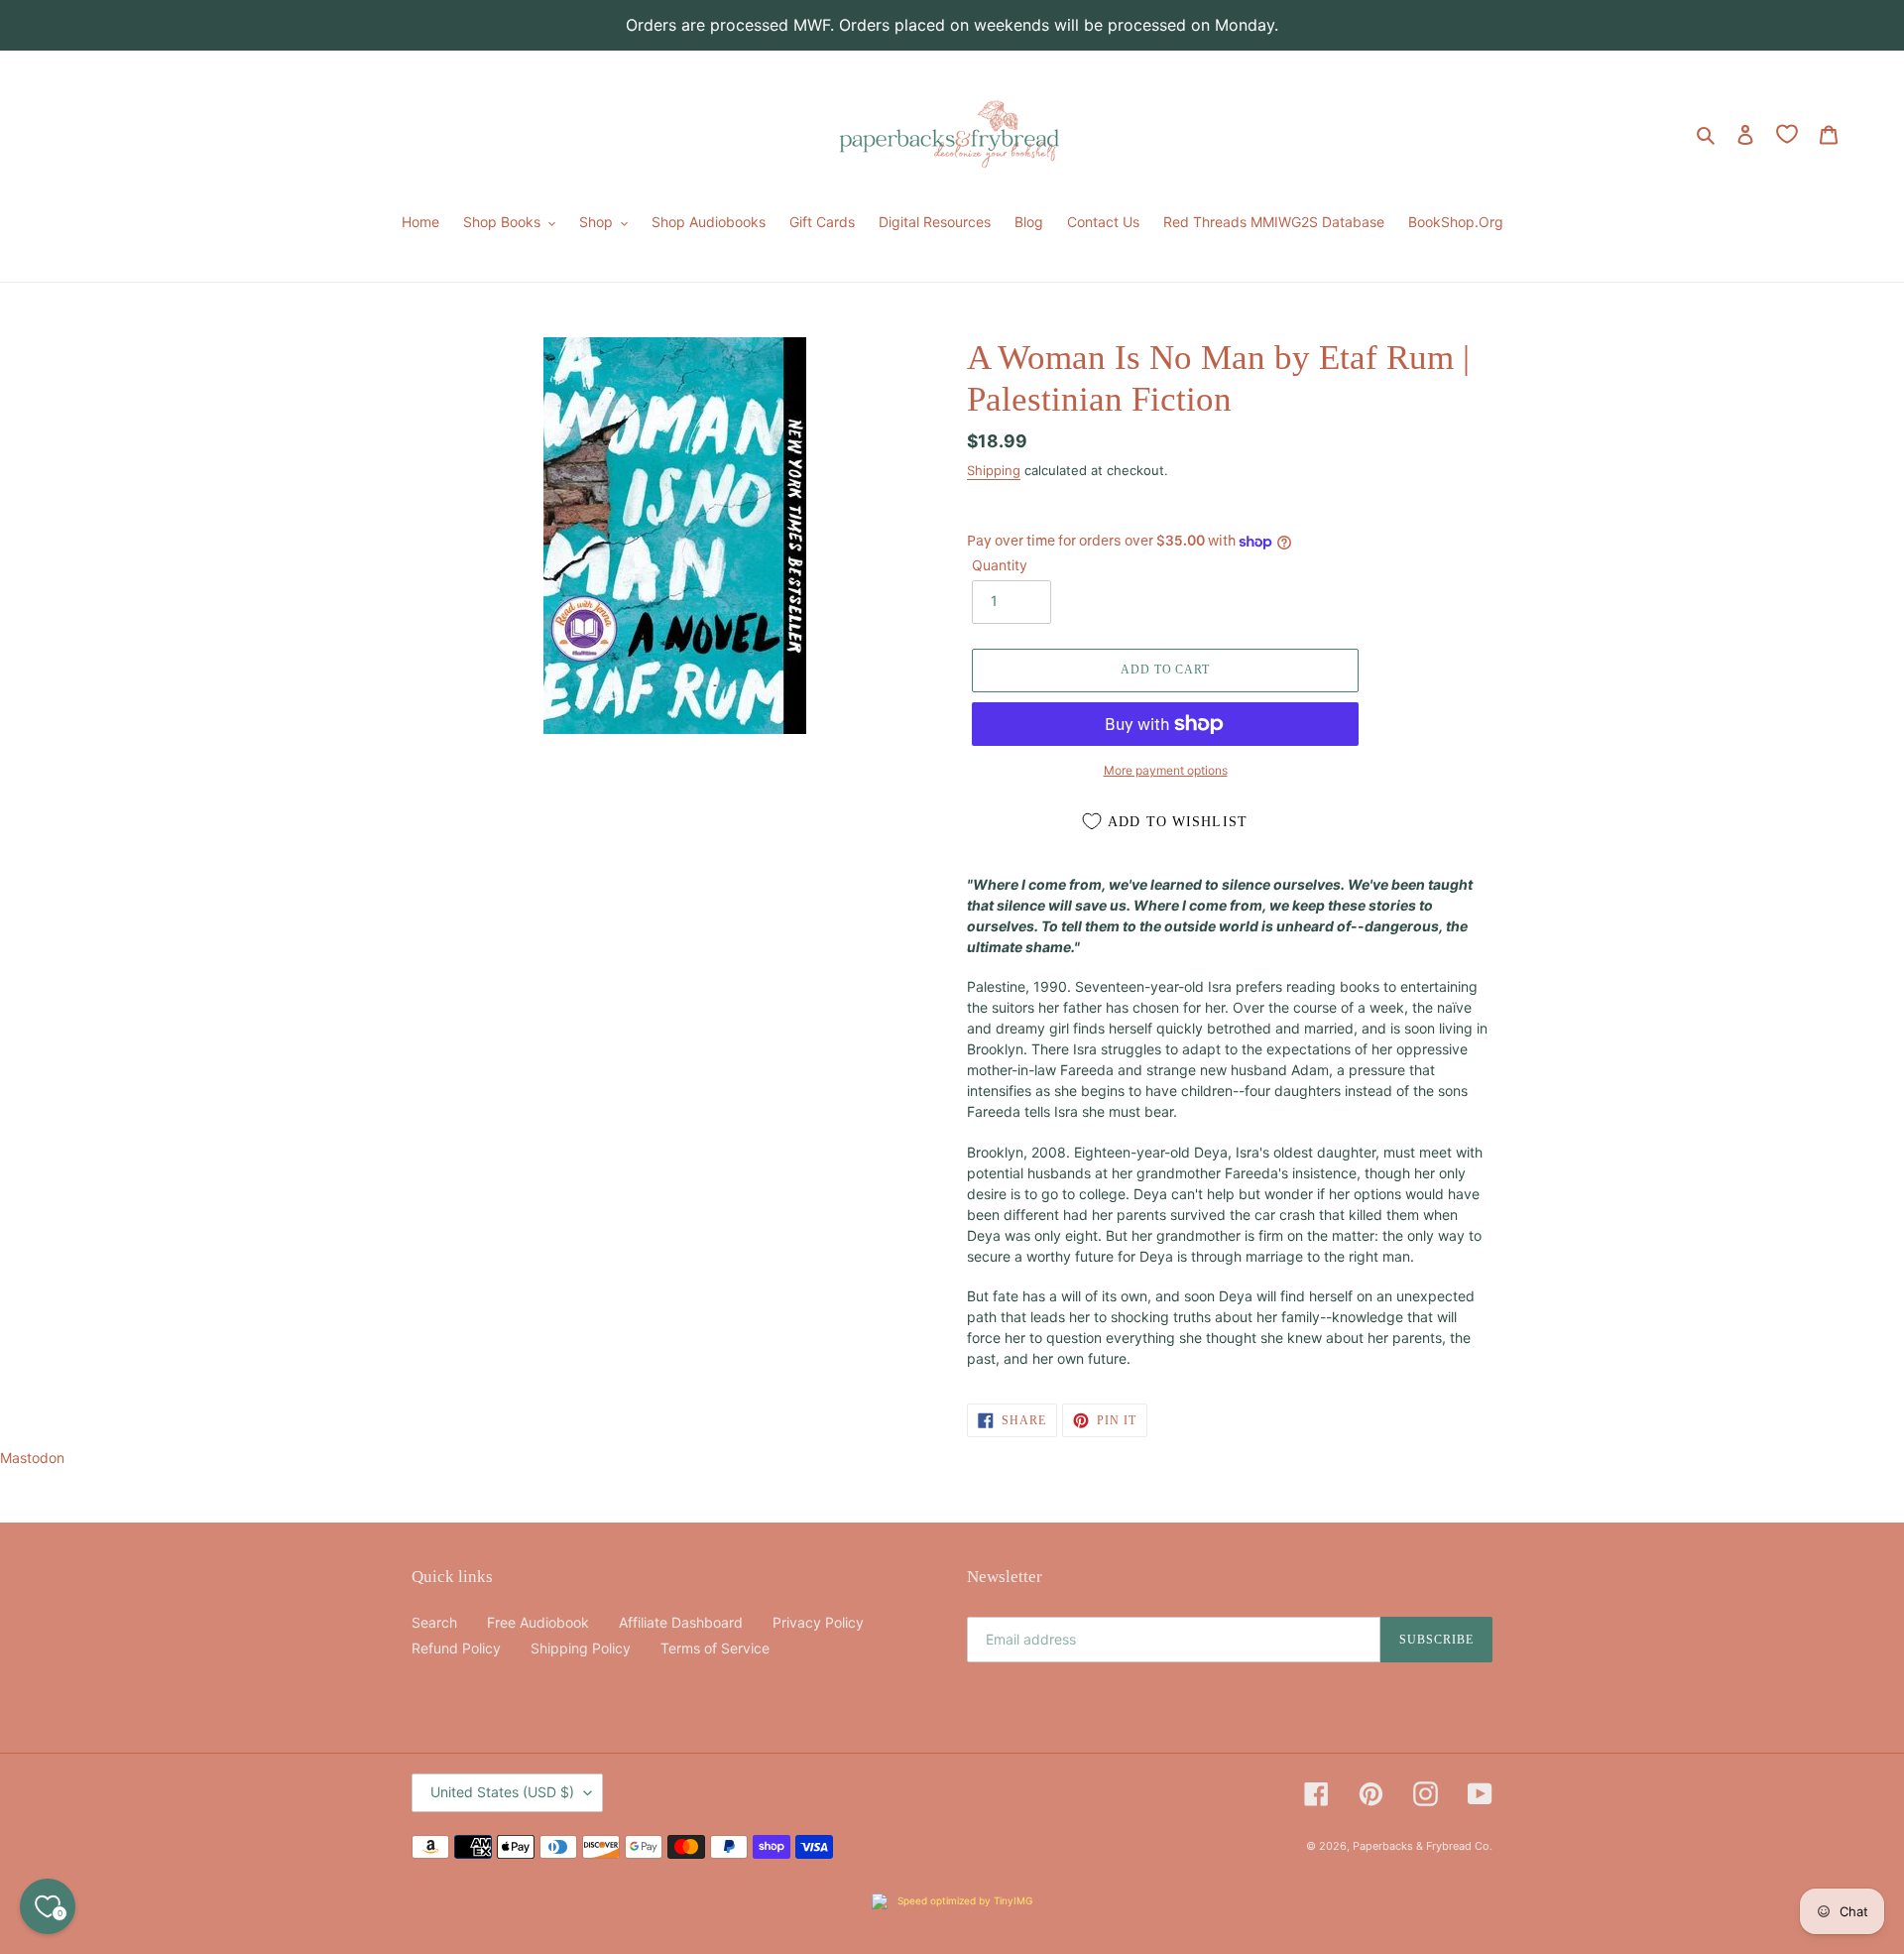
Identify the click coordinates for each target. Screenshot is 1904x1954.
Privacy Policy (818, 1622)
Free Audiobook (538, 1622)
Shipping (994, 470)
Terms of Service (715, 1648)
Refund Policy (456, 1648)
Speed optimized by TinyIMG (963, 1900)
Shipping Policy (581, 1648)
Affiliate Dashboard (681, 1622)
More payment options (1166, 770)
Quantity (1000, 565)
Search (434, 1622)
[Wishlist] (1787, 134)
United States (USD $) (502, 1792)
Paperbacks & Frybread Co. (1423, 1846)
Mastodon (32, 1458)
